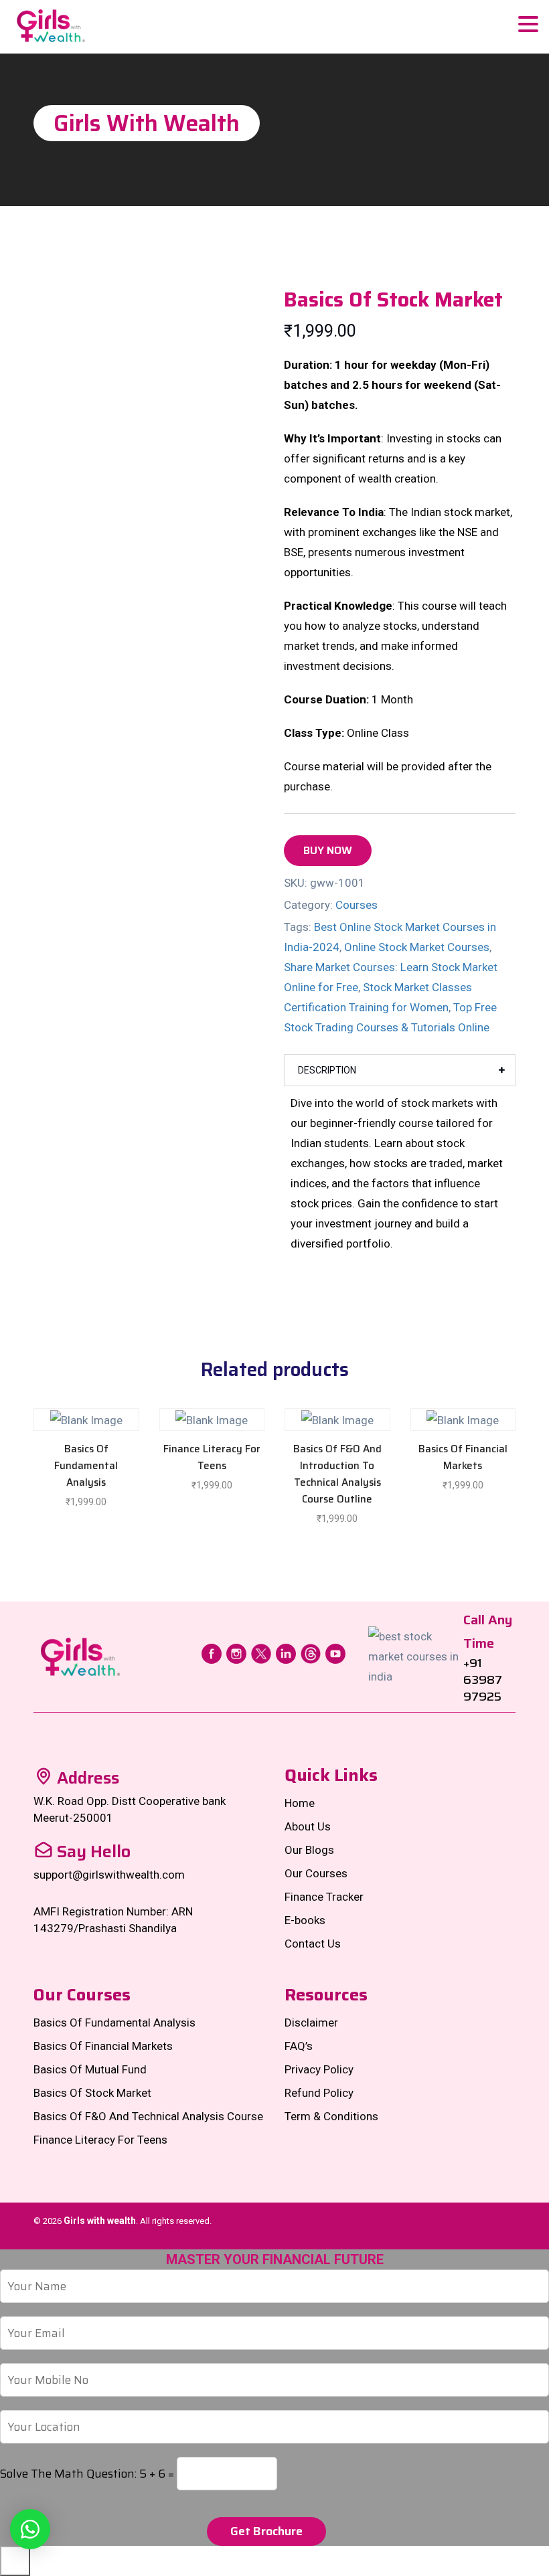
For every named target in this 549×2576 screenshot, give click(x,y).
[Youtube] (335, 1652)
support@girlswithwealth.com (109, 1875)
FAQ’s (299, 2046)
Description (327, 1070)
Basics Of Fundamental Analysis (114, 2023)
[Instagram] (236, 1652)
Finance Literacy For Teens (100, 2140)
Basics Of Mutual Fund (90, 2069)
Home (300, 1803)
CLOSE (15, 2561)
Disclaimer (311, 2023)
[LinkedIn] (286, 1652)
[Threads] (311, 1652)
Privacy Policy (319, 2069)
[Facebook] (212, 1652)
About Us (308, 1826)
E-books (305, 1920)
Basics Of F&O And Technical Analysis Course (148, 2116)
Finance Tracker (324, 1897)
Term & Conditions (331, 2116)
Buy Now (328, 850)
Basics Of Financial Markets (103, 2046)
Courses (357, 905)
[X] (261, 1652)
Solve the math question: (87, 2474)
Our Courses (316, 1873)
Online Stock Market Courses (417, 947)
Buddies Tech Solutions (464, 2237)
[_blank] (30, 2529)
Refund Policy (319, 2093)
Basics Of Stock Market (92, 2093)
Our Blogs (309, 1850)
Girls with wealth (100, 2221)
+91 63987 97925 (483, 1680)
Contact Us (313, 1944)
